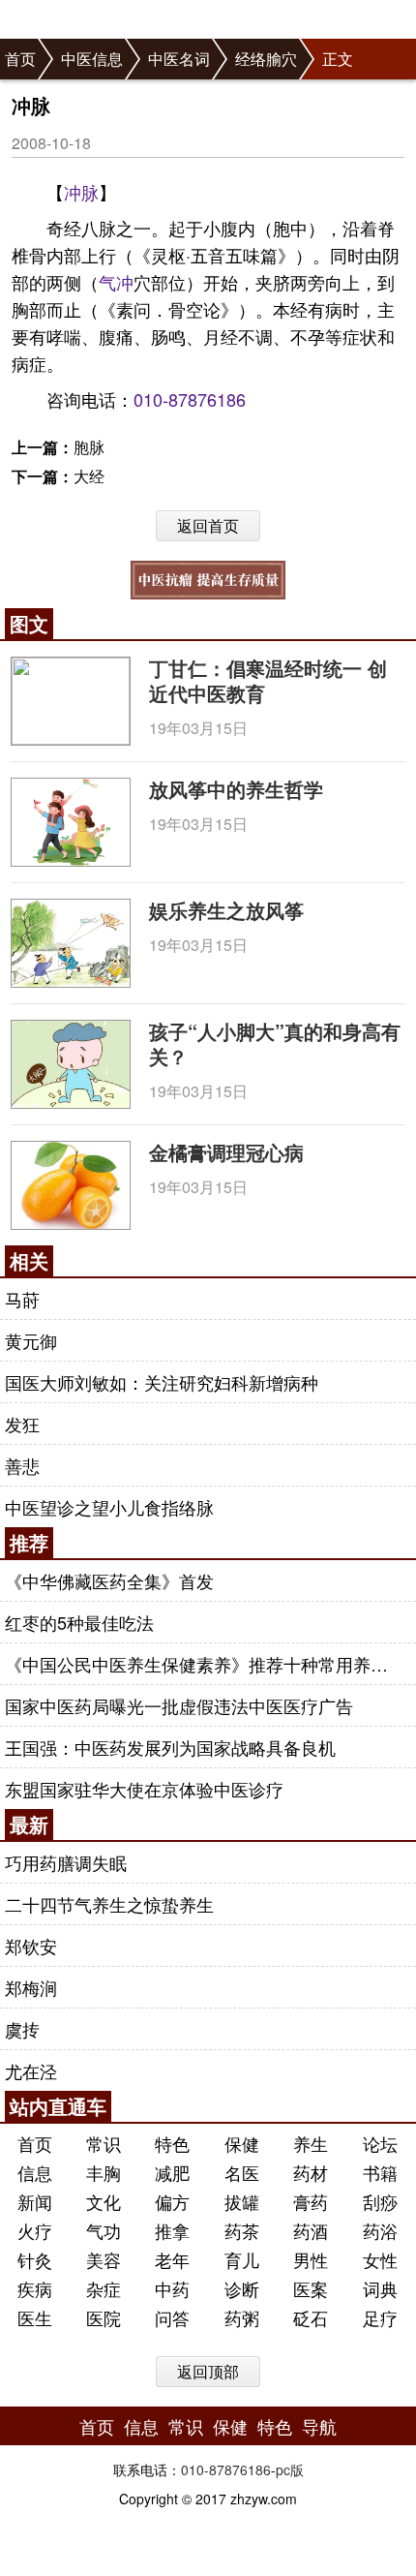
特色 (172, 2143)
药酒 (311, 2230)
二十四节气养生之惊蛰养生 (109, 1904)
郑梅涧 (31, 1987)
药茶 (242, 2230)
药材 (311, 2172)
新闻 (35, 2201)
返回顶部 (208, 2371)
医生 (35, 2317)
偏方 (172, 2201)
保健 (242, 2143)
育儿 (242, 2259)
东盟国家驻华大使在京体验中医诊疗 (144, 1789)
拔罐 (242, 2201)
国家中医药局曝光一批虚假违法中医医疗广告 (179, 1705)
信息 (35, 2172)
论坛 (380, 2143)
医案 (311, 2288)
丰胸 (104, 2172)
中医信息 (92, 59)
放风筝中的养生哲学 (236, 789)
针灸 (35, 2259)
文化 (104, 2201)
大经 (89, 476)
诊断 (242, 2288)
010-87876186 (190, 399)
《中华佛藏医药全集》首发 (109, 1580)
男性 (311, 2259)
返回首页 (208, 525)
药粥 (242, 2317)
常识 (104, 2143)
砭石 (311, 2317)
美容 (104, 2259)
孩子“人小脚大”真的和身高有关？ (275, 1043)
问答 (172, 2317)
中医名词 (179, 59)
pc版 (290, 2469)
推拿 (172, 2230)
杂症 (104, 2288)
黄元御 (31, 1340)
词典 (380, 2288)
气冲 (116, 282)
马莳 (22, 1299)
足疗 (380, 2317)
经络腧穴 (266, 59)
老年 (172, 2259)
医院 (104, 2317)
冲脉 (81, 192)
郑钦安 (31, 1946)
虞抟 (22, 2029)
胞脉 (89, 447)
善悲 (22, 1465)
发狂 (22, 1424)
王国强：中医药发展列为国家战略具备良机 (170, 1747)
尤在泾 (31, 2070)
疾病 (35, 2288)
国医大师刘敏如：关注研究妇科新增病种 (162, 1382)
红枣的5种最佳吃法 (79, 1622)
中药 (172, 2288)
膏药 (311, 2201)
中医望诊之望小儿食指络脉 (109, 1507)
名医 (242, 2172)
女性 (380, 2259)
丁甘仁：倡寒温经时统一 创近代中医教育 (268, 680)
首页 (20, 59)
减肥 (172, 2172)
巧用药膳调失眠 (66, 1862)
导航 (319, 2426)
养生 (311, 2143)
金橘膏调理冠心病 (226, 1152)
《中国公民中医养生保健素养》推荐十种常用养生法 (205, 1664)
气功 (104, 2230)
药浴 (380, 2230)
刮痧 (380, 2201)
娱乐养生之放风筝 (226, 910)
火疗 (35, 2230)
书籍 (380, 2172)
